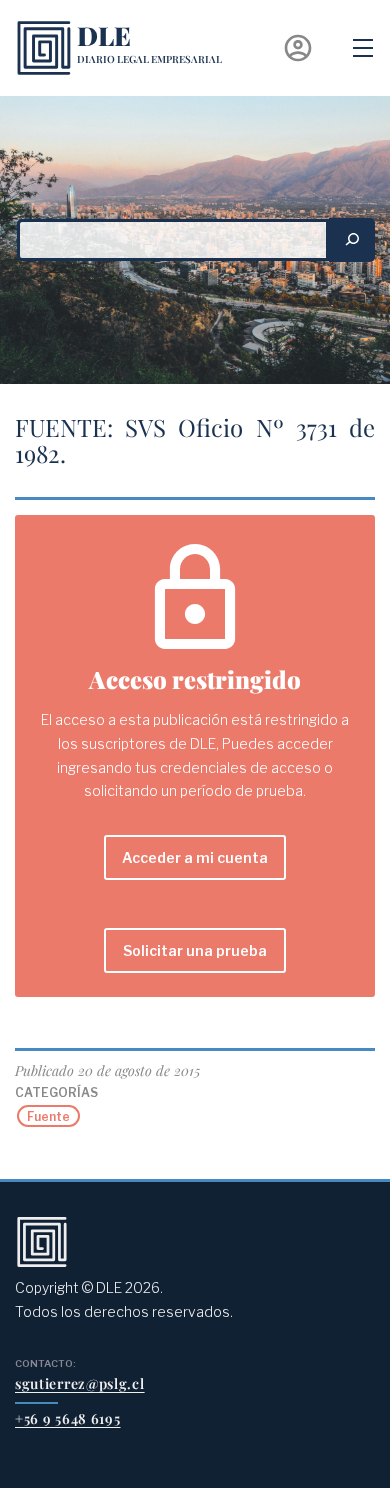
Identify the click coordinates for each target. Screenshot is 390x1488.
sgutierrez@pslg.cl (80, 1383)
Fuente (48, 1116)
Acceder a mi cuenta (195, 857)
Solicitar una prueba (195, 950)
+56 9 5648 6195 (68, 1418)
